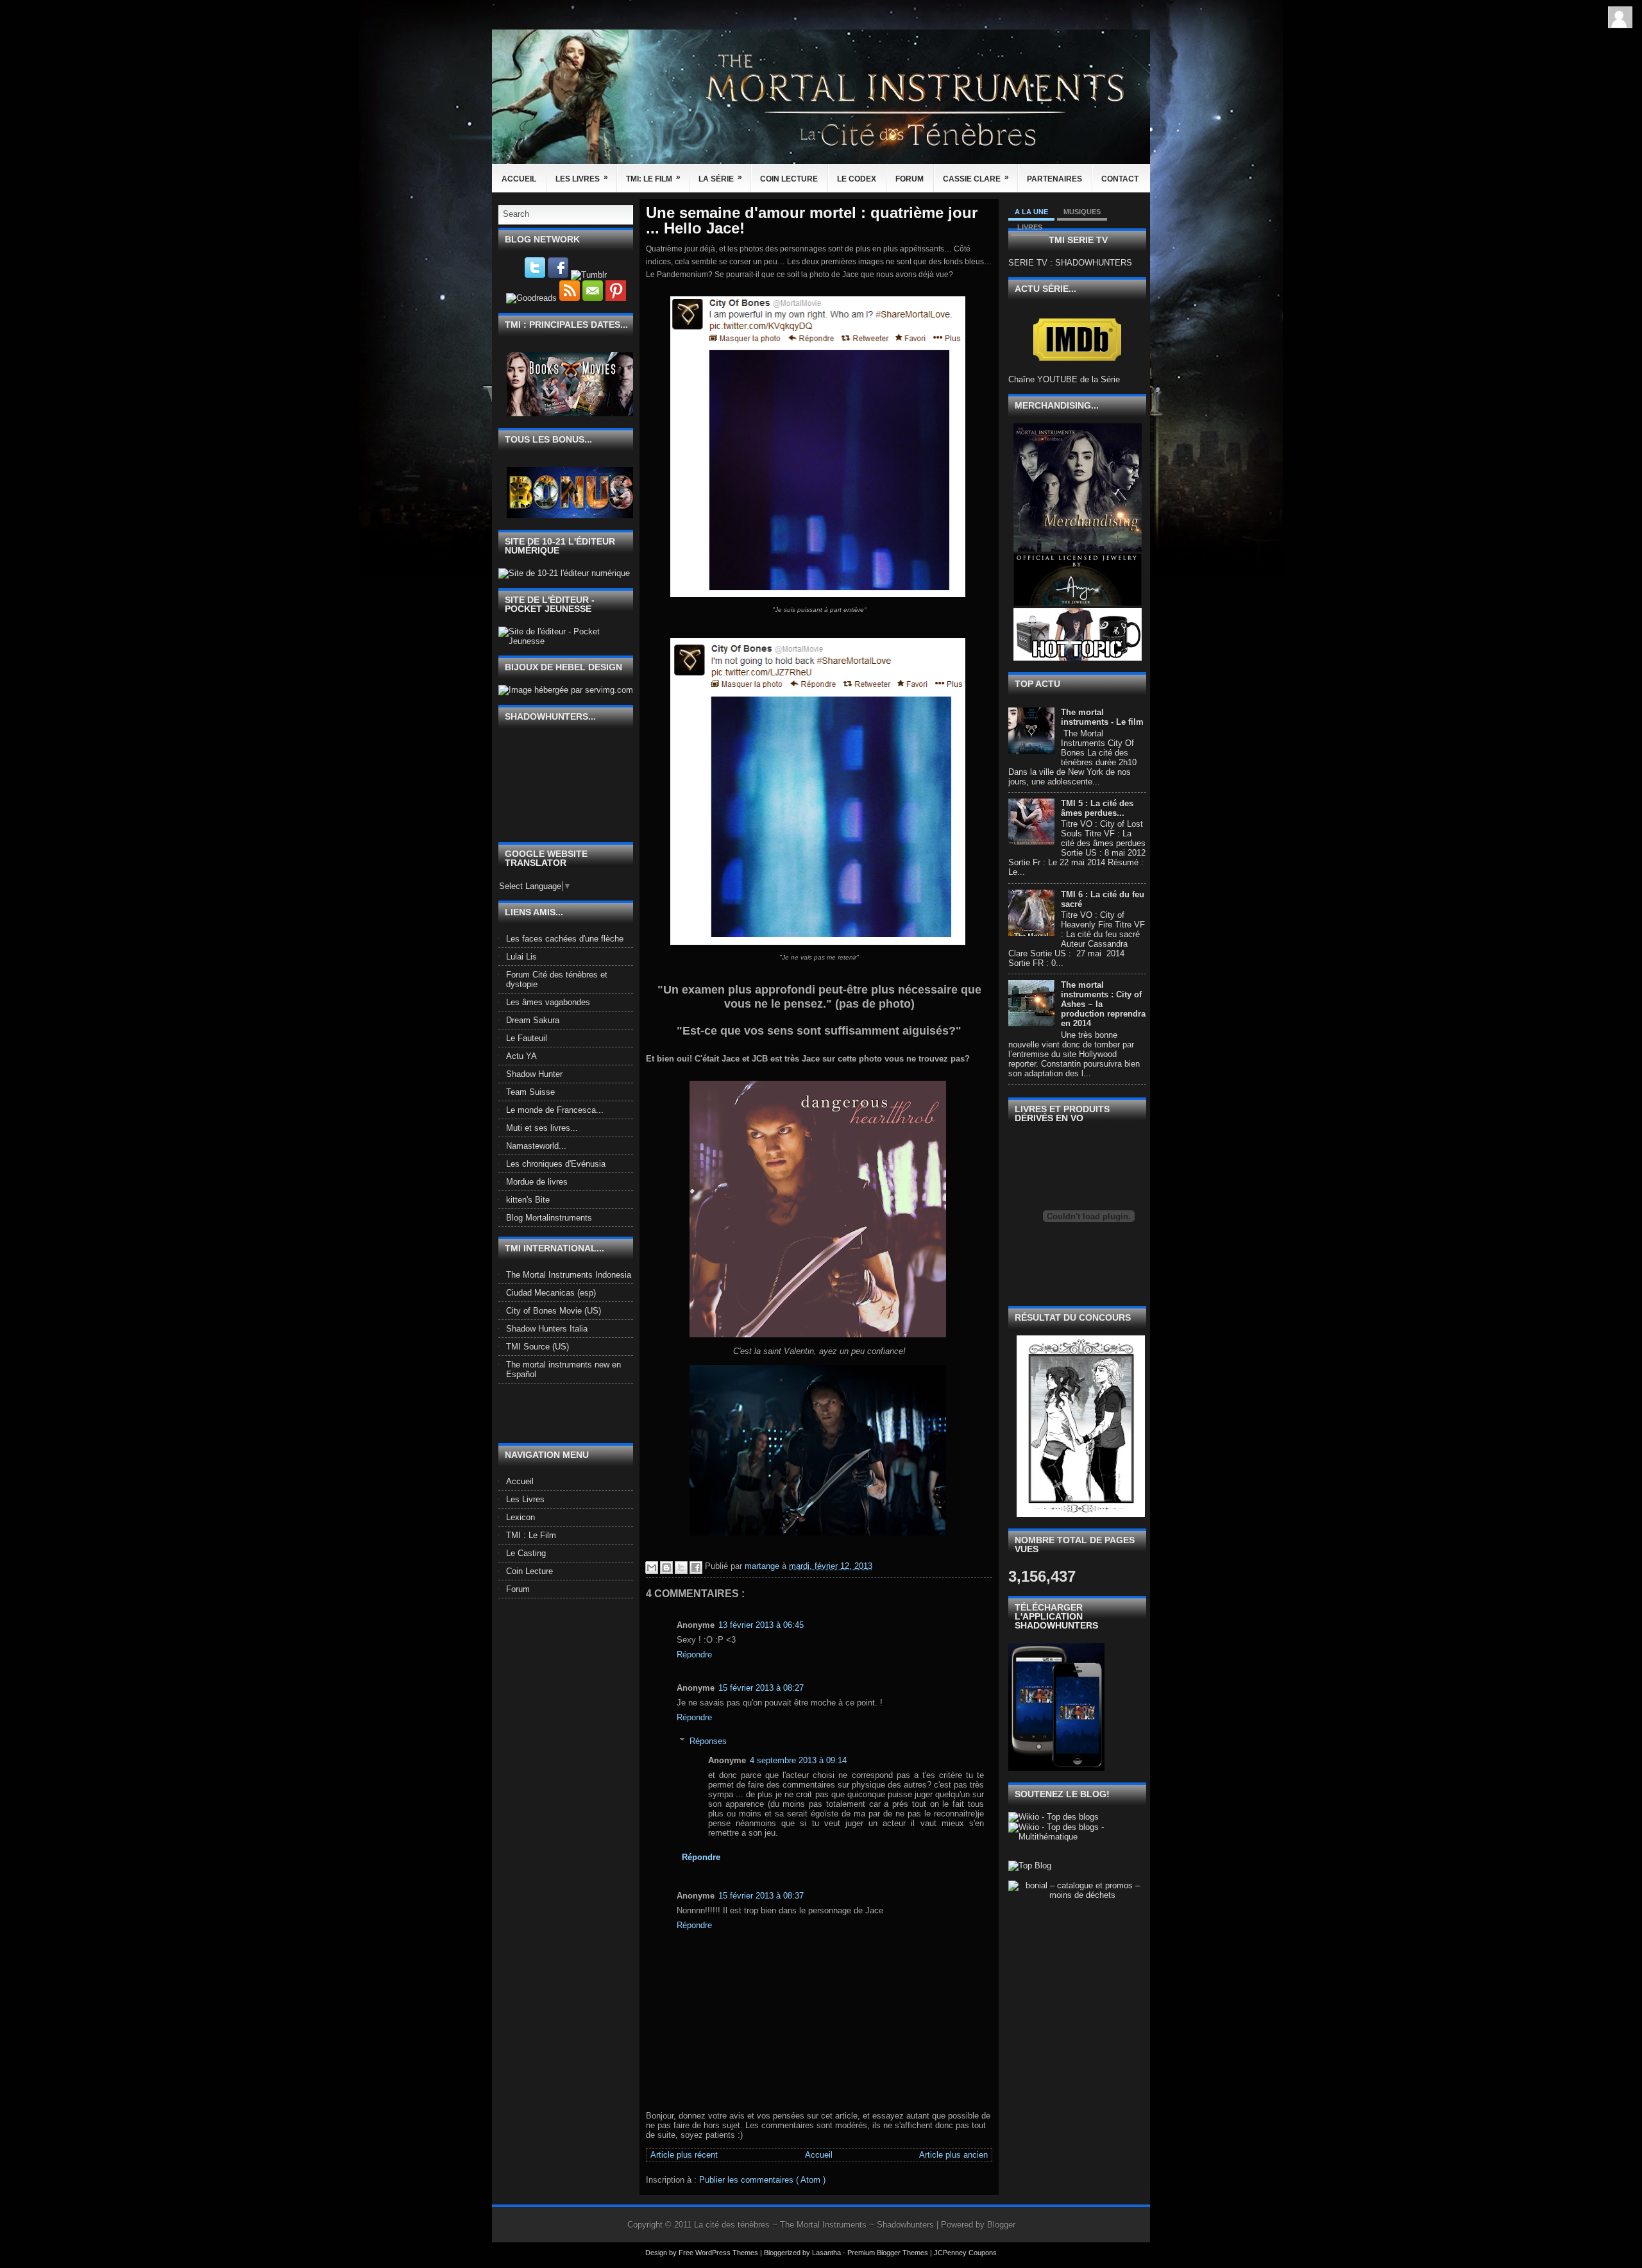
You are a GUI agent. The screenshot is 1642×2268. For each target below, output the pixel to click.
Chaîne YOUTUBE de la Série (1064, 379)
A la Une (1031, 212)
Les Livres (582, 178)
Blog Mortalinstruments (549, 1218)
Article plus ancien (953, 2155)
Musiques (1082, 212)
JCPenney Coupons (965, 2253)
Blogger (1001, 2225)
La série (720, 178)
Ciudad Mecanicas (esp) (551, 1293)
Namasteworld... (536, 1146)
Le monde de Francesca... (555, 1110)
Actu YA (521, 1056)
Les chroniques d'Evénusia (556, 1164)
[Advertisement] (573, 1412)
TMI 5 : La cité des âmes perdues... (1097, 808)
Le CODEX (857, 179)
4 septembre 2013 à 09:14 (798, 1760)
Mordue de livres (537, 1182)
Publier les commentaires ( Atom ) (762, 2180)
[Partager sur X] (681, 1568)
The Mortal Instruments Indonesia (569, 1275)
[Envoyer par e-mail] (652, 1568)
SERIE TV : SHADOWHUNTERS (1070, 263)
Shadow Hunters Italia (547, 1329)
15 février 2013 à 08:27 (761, 1688)
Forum (910, 179)
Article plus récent (684, 2155)
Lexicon (521, 1517)
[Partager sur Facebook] (696, 1568)
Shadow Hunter (534, 1074)
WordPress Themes (728, 2253)
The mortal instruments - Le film (1102, 717)
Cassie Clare (976, 178)
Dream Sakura (533, 1020)
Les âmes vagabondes (548, 1002)
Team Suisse (530, 1092)
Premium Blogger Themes (889, 2253)
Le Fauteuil (527, 1038)
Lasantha (827, 2253)
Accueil (519, 179)
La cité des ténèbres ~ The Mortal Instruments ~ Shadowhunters (815, 2225)
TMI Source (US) (537, 1347)
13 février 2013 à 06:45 (761, 1625)
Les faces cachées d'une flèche (565, 939)
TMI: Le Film (653, 178)
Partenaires (1054, 179)
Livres (1030, 227)
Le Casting (526, 1553)
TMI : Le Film (531, 1535)
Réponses (708, 1740)
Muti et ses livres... (542, 1128)
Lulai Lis (521, 957)
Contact (1120, 179)
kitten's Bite (528, 1200)
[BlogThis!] (666, 1568)
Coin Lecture (789, 179)
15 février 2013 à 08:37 (761, 1896)
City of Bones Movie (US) (554, 1311)
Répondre (694, 1654)
